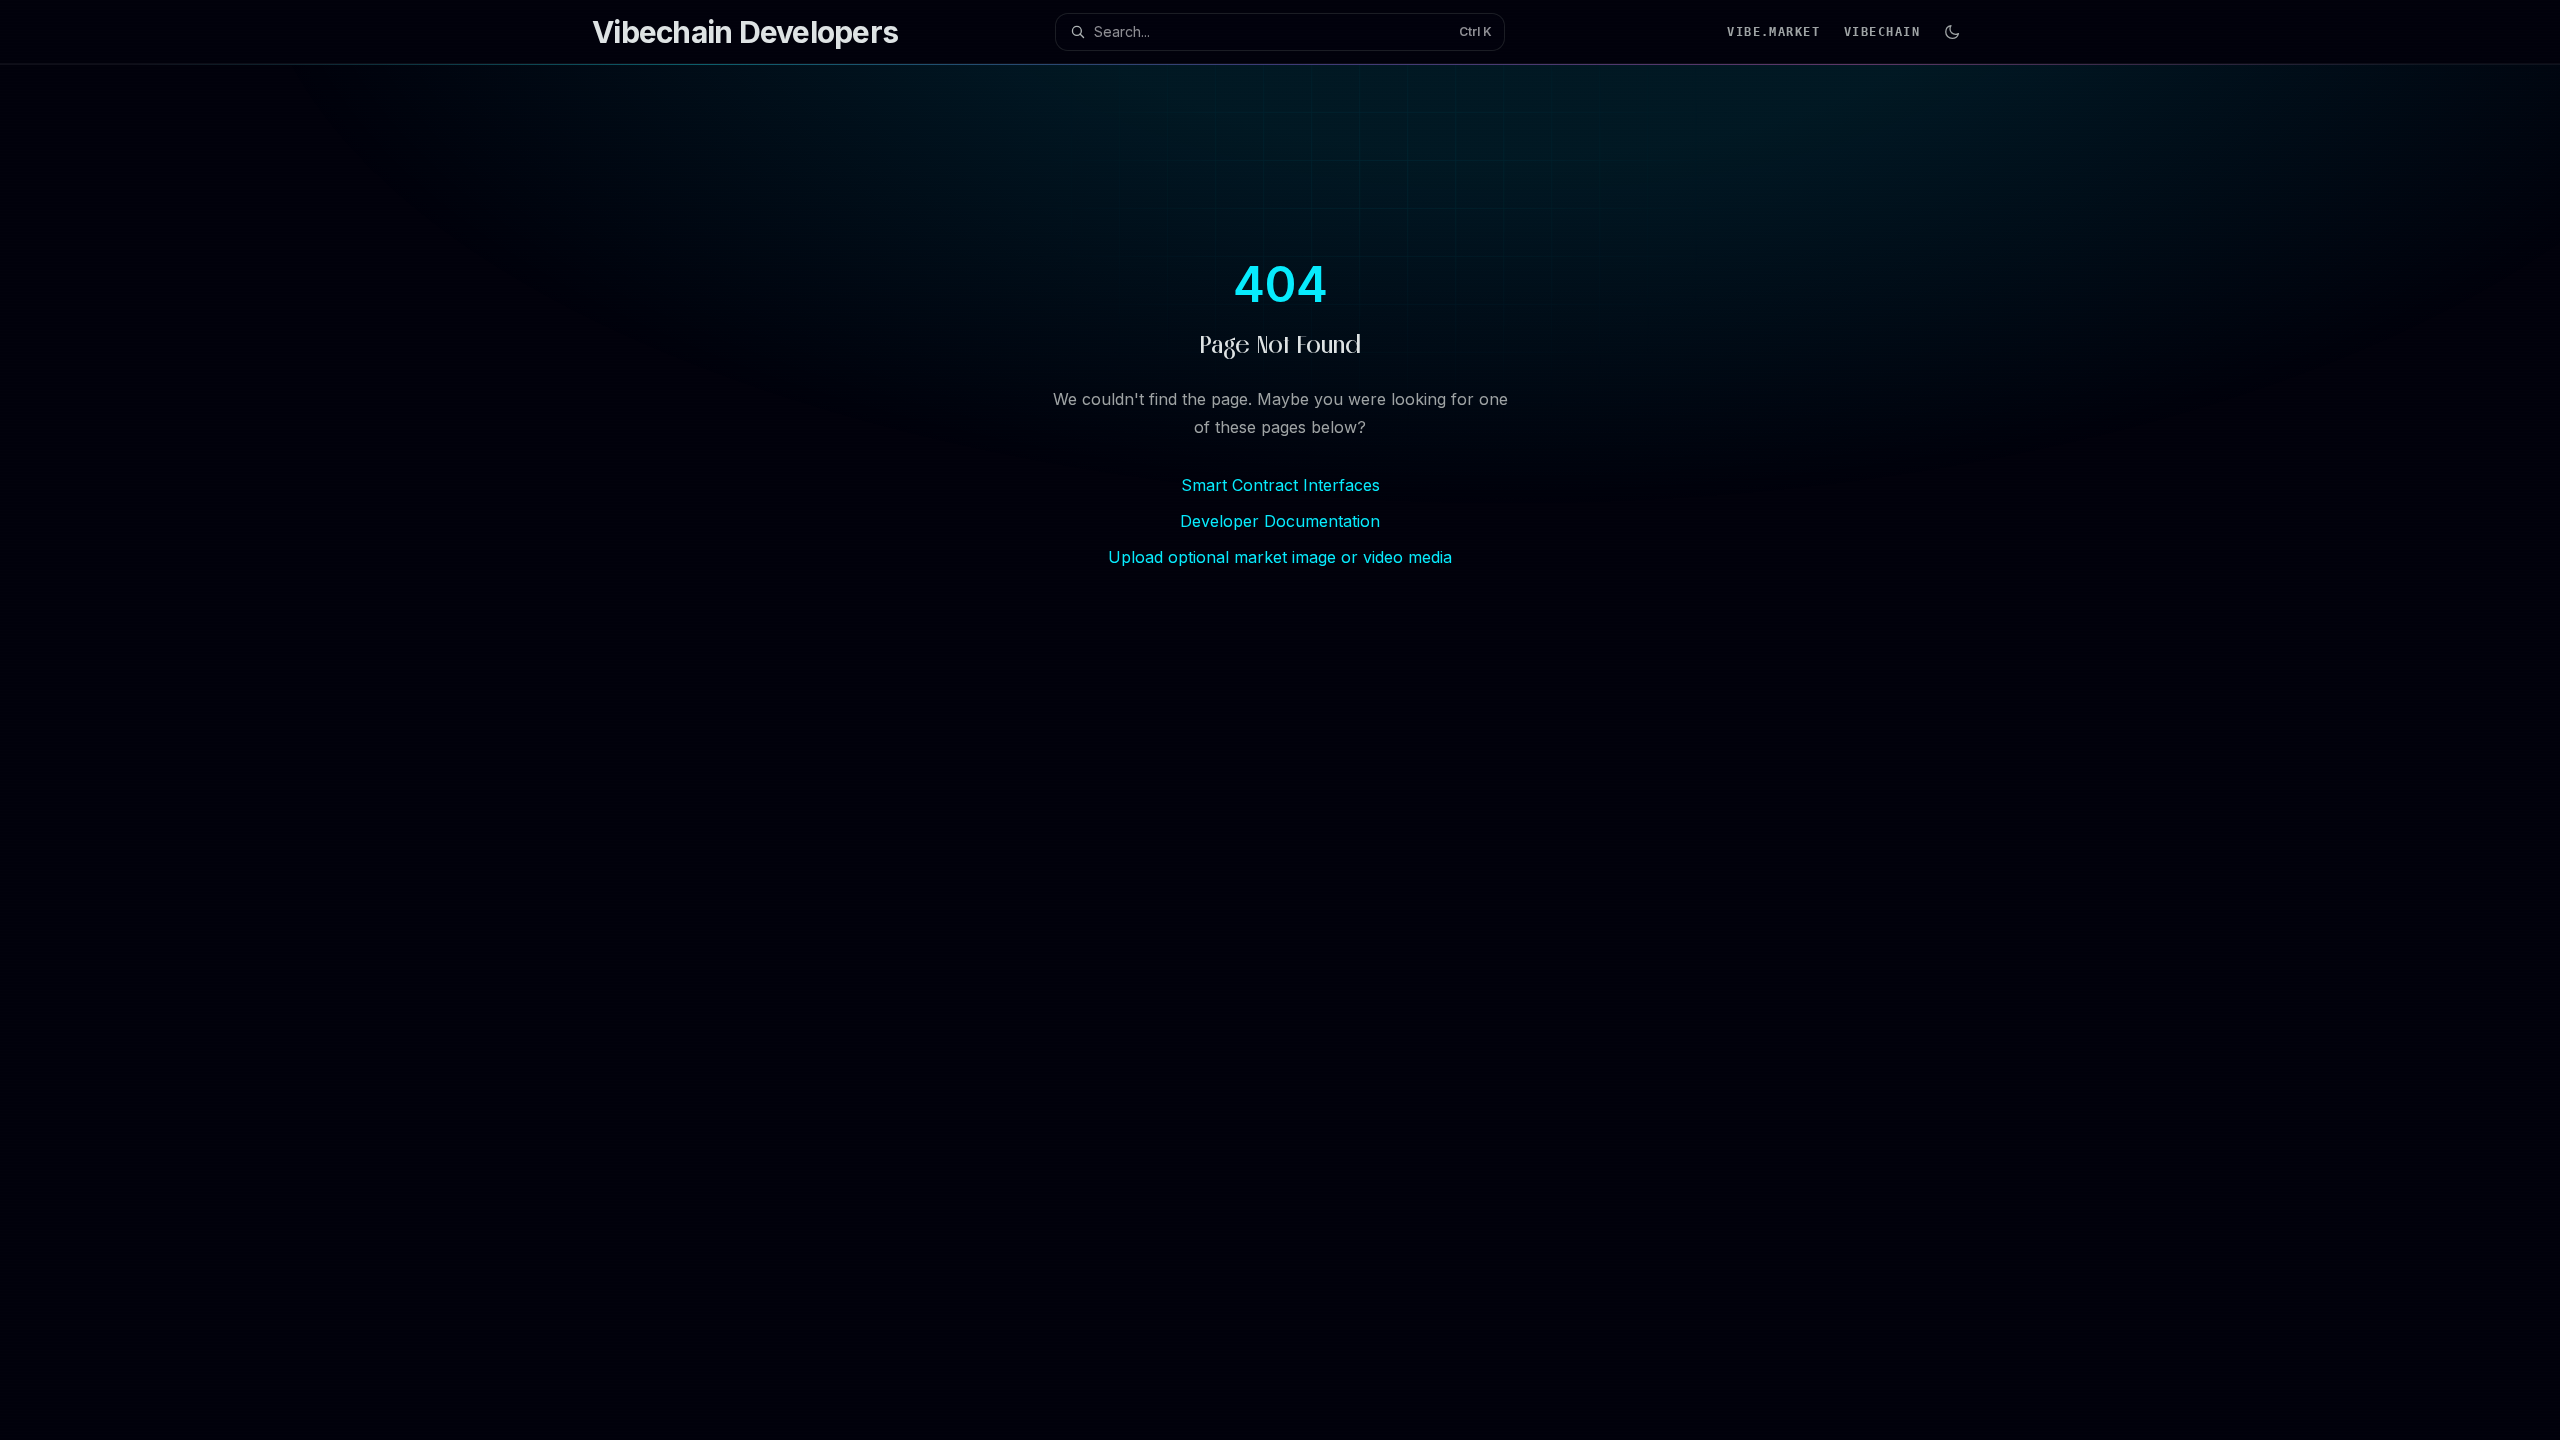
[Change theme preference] (1952, 32)
